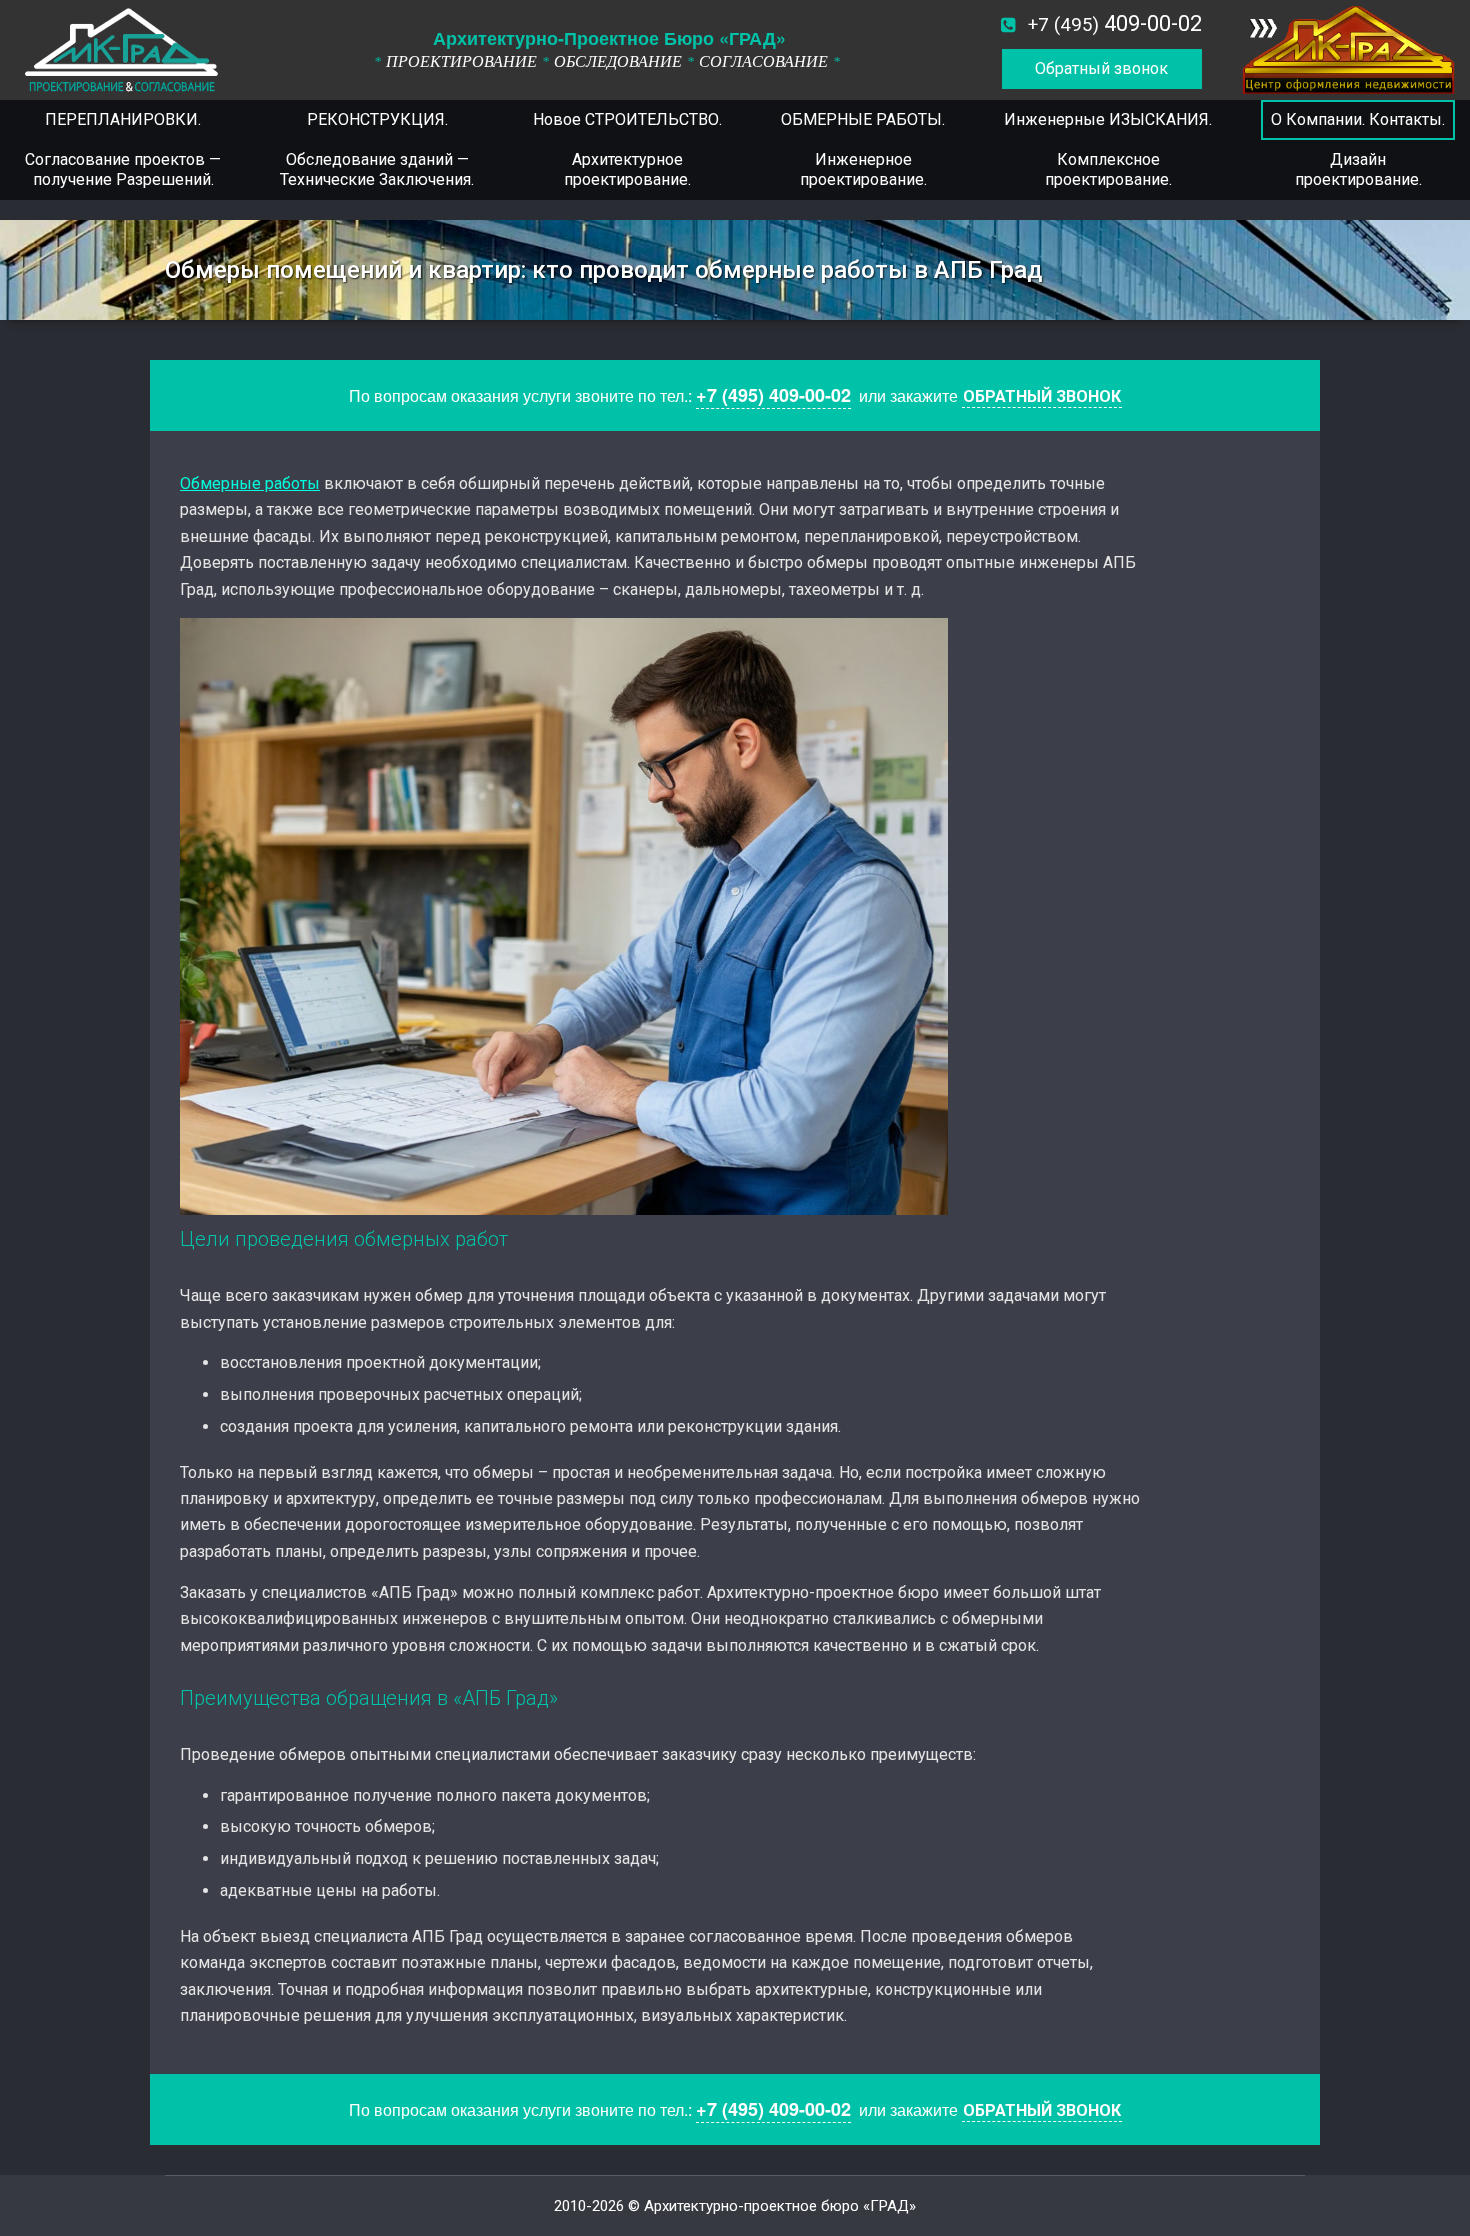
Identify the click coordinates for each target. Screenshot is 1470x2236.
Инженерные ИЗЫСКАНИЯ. (1108, 119)
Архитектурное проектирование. (627, 169)
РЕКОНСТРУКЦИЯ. (377, 119)
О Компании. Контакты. (1358, 119)
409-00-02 (1115, 23)
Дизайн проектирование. (1358, 169)
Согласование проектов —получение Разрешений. (123, 169)
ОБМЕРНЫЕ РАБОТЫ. (863, 119)
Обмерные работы (250, 483)
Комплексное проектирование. (1108, 169)
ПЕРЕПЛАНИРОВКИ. (123, 119)
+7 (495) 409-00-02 (773, 395)
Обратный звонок (1101, 68)
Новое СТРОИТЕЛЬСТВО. (627, 119)
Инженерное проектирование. (863, 169)
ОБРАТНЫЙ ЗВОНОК (1042, 396)
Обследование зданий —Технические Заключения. (377, 169)
